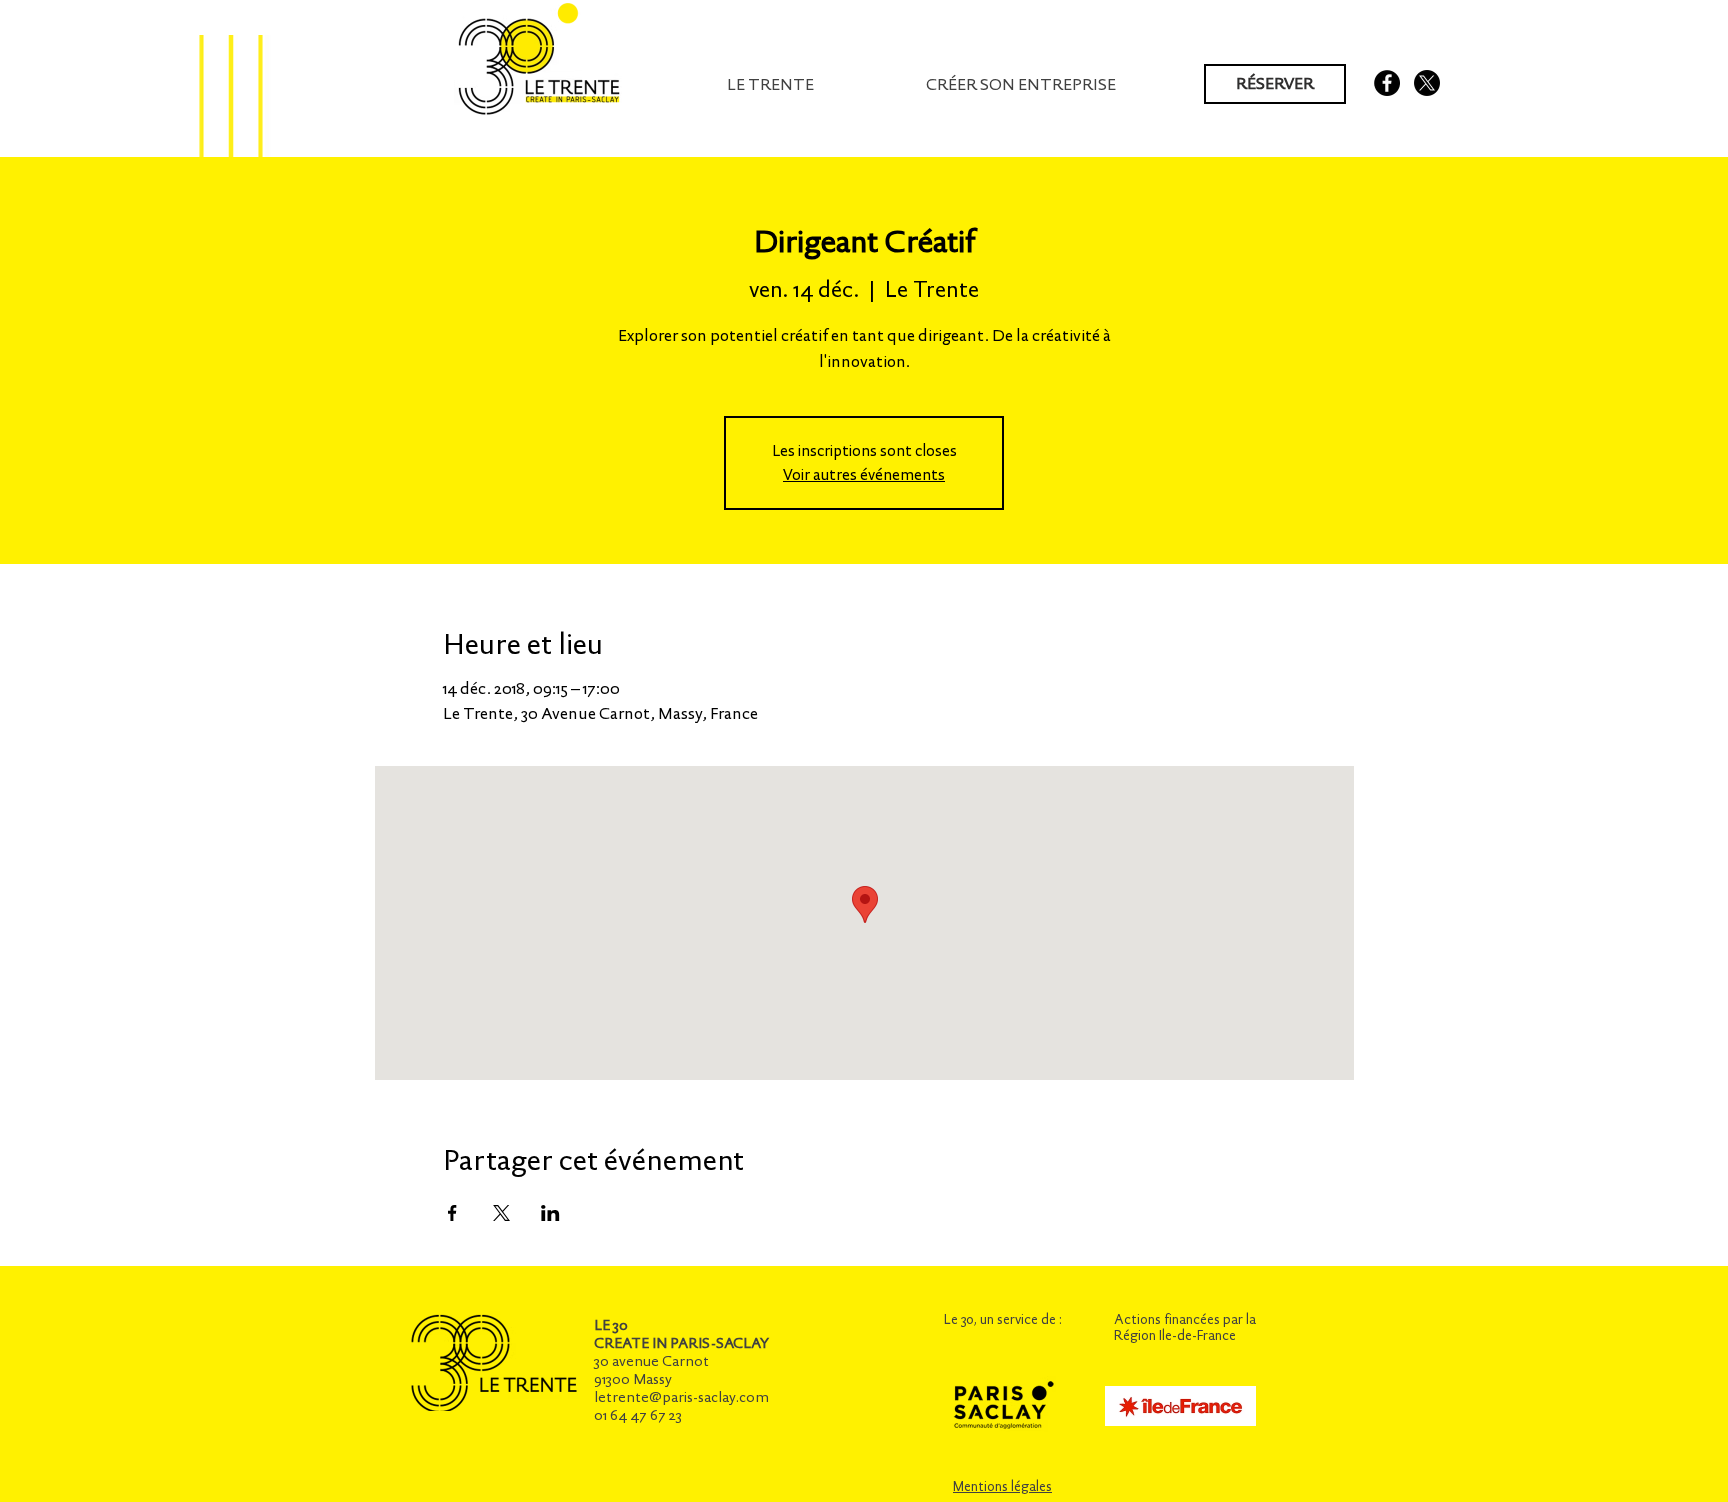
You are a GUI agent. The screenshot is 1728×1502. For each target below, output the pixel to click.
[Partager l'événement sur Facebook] (452, 1213)
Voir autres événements (864, 474)
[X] (1427, 83)
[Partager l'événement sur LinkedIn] (550, 1213)
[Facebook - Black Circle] (1387, 83)
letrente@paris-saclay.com (681, 1397)
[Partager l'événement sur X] (501, 1213)
